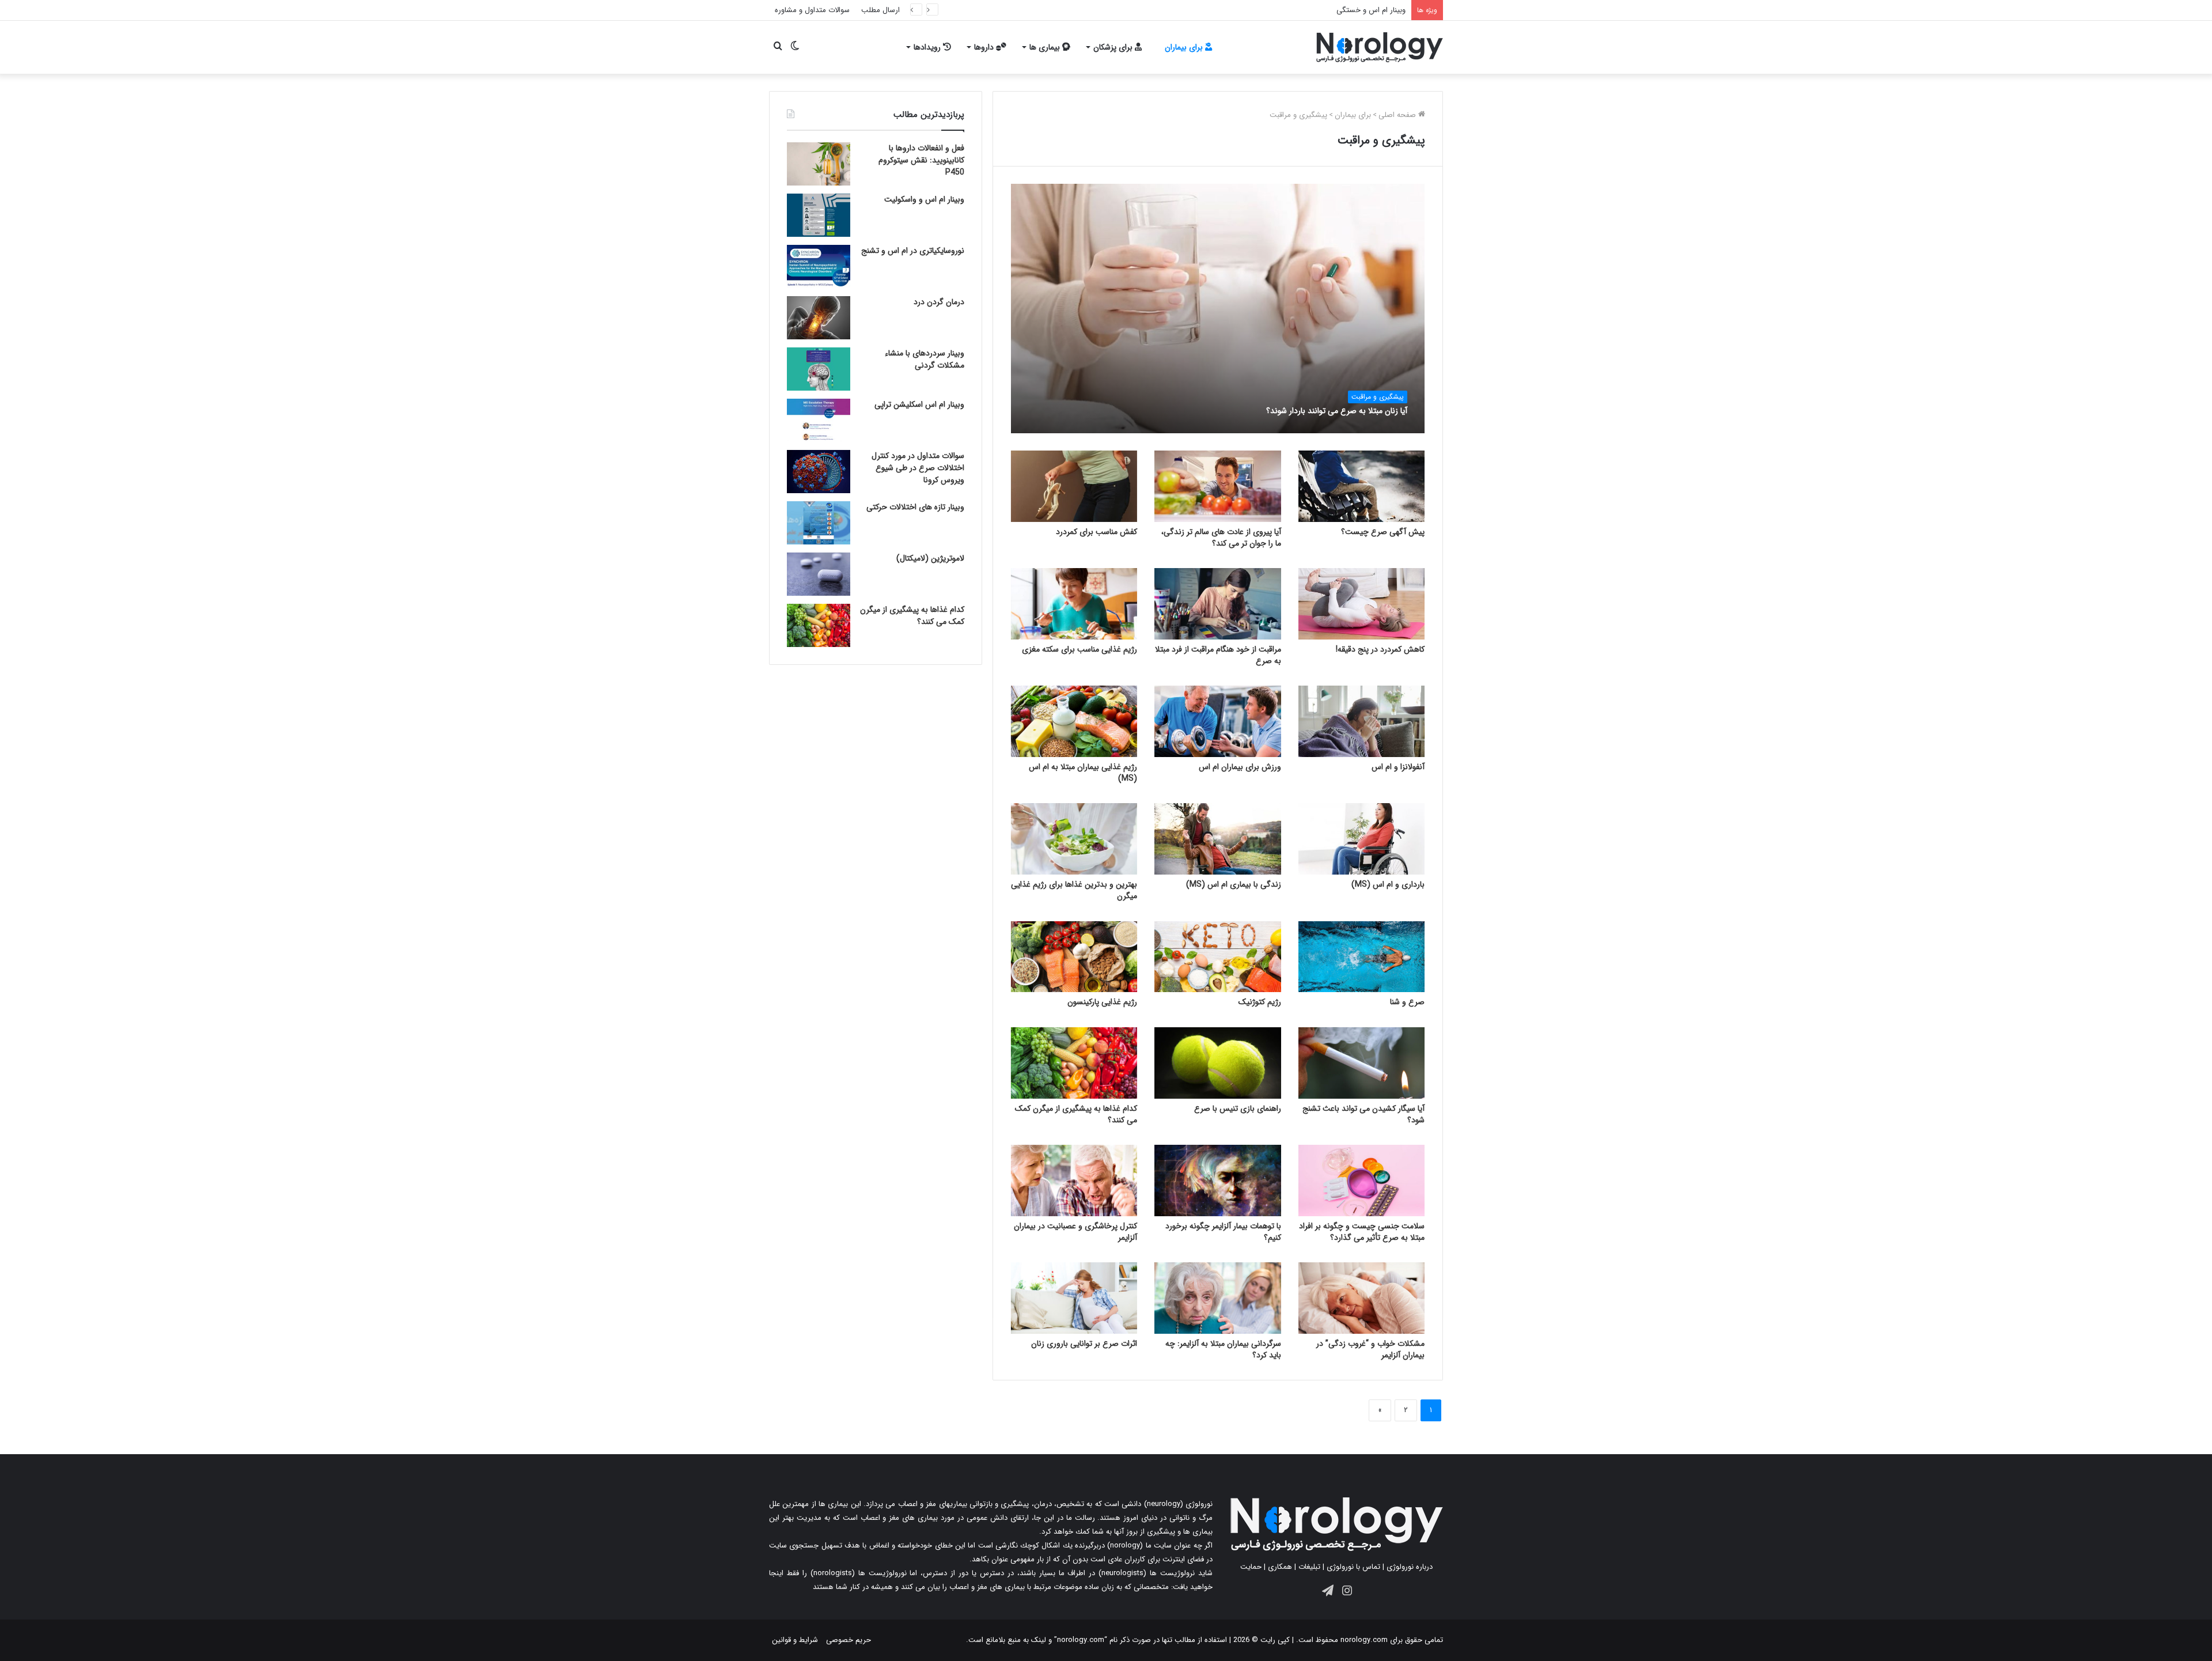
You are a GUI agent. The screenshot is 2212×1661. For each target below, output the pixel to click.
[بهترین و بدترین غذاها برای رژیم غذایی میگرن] (1074, 839)
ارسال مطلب (880, 10)
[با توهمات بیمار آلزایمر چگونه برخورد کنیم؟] (1218, 1181)
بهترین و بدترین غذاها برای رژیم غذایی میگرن (1074, 890)
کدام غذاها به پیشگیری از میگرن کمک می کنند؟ (1076, 1114)
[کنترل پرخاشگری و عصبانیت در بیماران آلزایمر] (1074, 1181)
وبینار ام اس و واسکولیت (924, 199)
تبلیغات (1309, 1567)
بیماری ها (1046, 47)
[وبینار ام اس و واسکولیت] (819, 215)
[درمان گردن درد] (819, 318)
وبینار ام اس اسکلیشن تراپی (919, 404)
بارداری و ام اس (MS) (1388, 884)
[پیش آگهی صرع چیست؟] (1362, 486)
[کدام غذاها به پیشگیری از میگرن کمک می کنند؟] (1074, 1063)
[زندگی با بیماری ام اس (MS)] (1218, 839)
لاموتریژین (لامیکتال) (930, 558)
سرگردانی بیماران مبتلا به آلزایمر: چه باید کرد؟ (1223, 1349)
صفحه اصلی (1398, 115)
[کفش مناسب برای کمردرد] (1074, 486)
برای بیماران (1185, 47)
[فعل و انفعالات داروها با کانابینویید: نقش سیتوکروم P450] (819, 164)
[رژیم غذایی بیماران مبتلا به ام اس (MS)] (1074, 721)
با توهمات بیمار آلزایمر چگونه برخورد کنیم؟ (1223, 1232)
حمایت (1251, 1567)
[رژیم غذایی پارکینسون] (1074, 957)
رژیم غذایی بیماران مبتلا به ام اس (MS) (1083, 773)
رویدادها (928, 47)
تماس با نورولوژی (1353, 1567)
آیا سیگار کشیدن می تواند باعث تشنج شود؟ (1363, 1114)
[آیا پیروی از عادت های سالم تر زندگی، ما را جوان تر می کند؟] (1218, 486)
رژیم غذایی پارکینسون (1102, 1002)
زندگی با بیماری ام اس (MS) (1234, 884)
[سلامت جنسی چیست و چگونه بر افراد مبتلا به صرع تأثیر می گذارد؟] (1362, 1181)
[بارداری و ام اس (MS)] (1362, 839)
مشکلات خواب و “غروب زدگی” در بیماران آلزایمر (1370, 1349)
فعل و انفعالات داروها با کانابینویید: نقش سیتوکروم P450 (921, 160)
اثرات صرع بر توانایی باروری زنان (1084, 1344)
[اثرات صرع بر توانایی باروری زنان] (1074, 1298)
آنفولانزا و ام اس (1398, 767)
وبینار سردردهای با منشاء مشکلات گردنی (925, 359)
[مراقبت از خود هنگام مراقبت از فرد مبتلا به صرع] (1218, 604)
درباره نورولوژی (1410, 1567)
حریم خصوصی (849, 1640)
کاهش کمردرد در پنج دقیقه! (1380, 649)
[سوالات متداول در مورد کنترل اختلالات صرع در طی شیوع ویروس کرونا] (819, 472)
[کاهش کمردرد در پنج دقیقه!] (1362, 604)
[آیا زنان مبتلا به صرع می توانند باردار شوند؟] (1218, 309)
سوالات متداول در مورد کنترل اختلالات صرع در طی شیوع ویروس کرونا (918, 468)
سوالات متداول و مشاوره (812, 10)
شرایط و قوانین (795, 1640)
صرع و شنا (1407, 1002)
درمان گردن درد (939, 302)
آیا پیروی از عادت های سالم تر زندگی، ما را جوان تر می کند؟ (1221, 538)
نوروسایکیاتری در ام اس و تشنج (913, 251)
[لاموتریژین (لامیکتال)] (819, 574)
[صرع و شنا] (1362, 957)
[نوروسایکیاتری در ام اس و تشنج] (819, 266)
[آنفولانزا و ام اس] (1362, 721)
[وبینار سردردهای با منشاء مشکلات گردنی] (819, 369)
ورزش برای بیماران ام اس (1240, 767)
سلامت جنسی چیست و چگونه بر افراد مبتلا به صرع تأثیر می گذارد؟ (1362, 1232)
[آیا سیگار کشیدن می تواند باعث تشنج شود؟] (1362, 1063)
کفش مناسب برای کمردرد (1096, 532)
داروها (985, 47)
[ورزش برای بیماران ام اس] (1218, 721)
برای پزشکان (1114, 47)
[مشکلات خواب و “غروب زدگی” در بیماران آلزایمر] (1362, 1298)
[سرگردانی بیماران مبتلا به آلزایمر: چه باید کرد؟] (1218, 1298)
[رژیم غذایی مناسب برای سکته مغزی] (1074, 604)
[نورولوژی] (1380, 47)
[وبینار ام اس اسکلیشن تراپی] (819, 420)
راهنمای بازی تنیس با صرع (1238, 1108)
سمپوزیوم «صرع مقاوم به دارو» (1358, 10)
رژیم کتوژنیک (1260, 1002)
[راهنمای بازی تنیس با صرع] (1218, 1063)
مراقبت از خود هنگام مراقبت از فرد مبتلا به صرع (1218, 655)
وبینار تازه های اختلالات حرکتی (915, 507)
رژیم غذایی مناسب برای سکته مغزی (1080, 649)
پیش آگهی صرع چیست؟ (1383, 532)
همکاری (1280, 1567)
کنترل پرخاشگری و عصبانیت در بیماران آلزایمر (1075, 1232)
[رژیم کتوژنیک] (1218, 957)
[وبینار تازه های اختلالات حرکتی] (819, 523)
